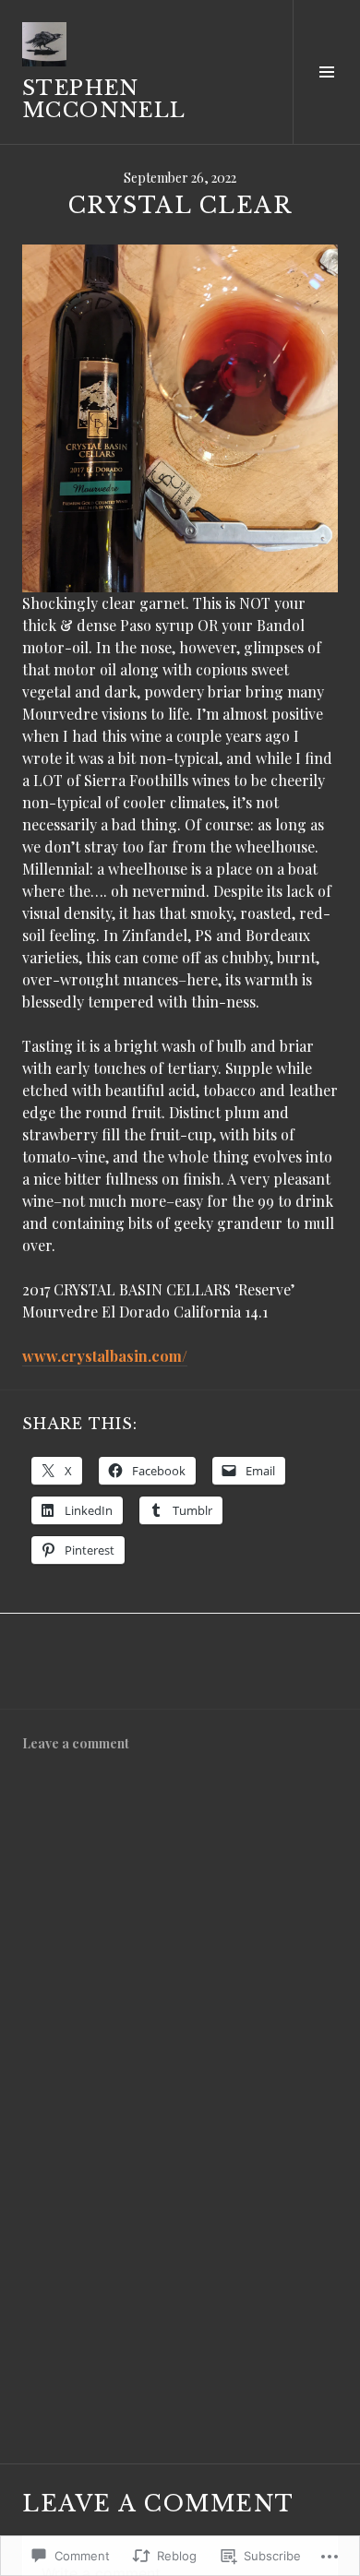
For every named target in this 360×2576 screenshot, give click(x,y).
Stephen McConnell (104, 99)
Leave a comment (76, 1743)
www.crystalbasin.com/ (105, 1356)
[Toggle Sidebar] (326, 72)
